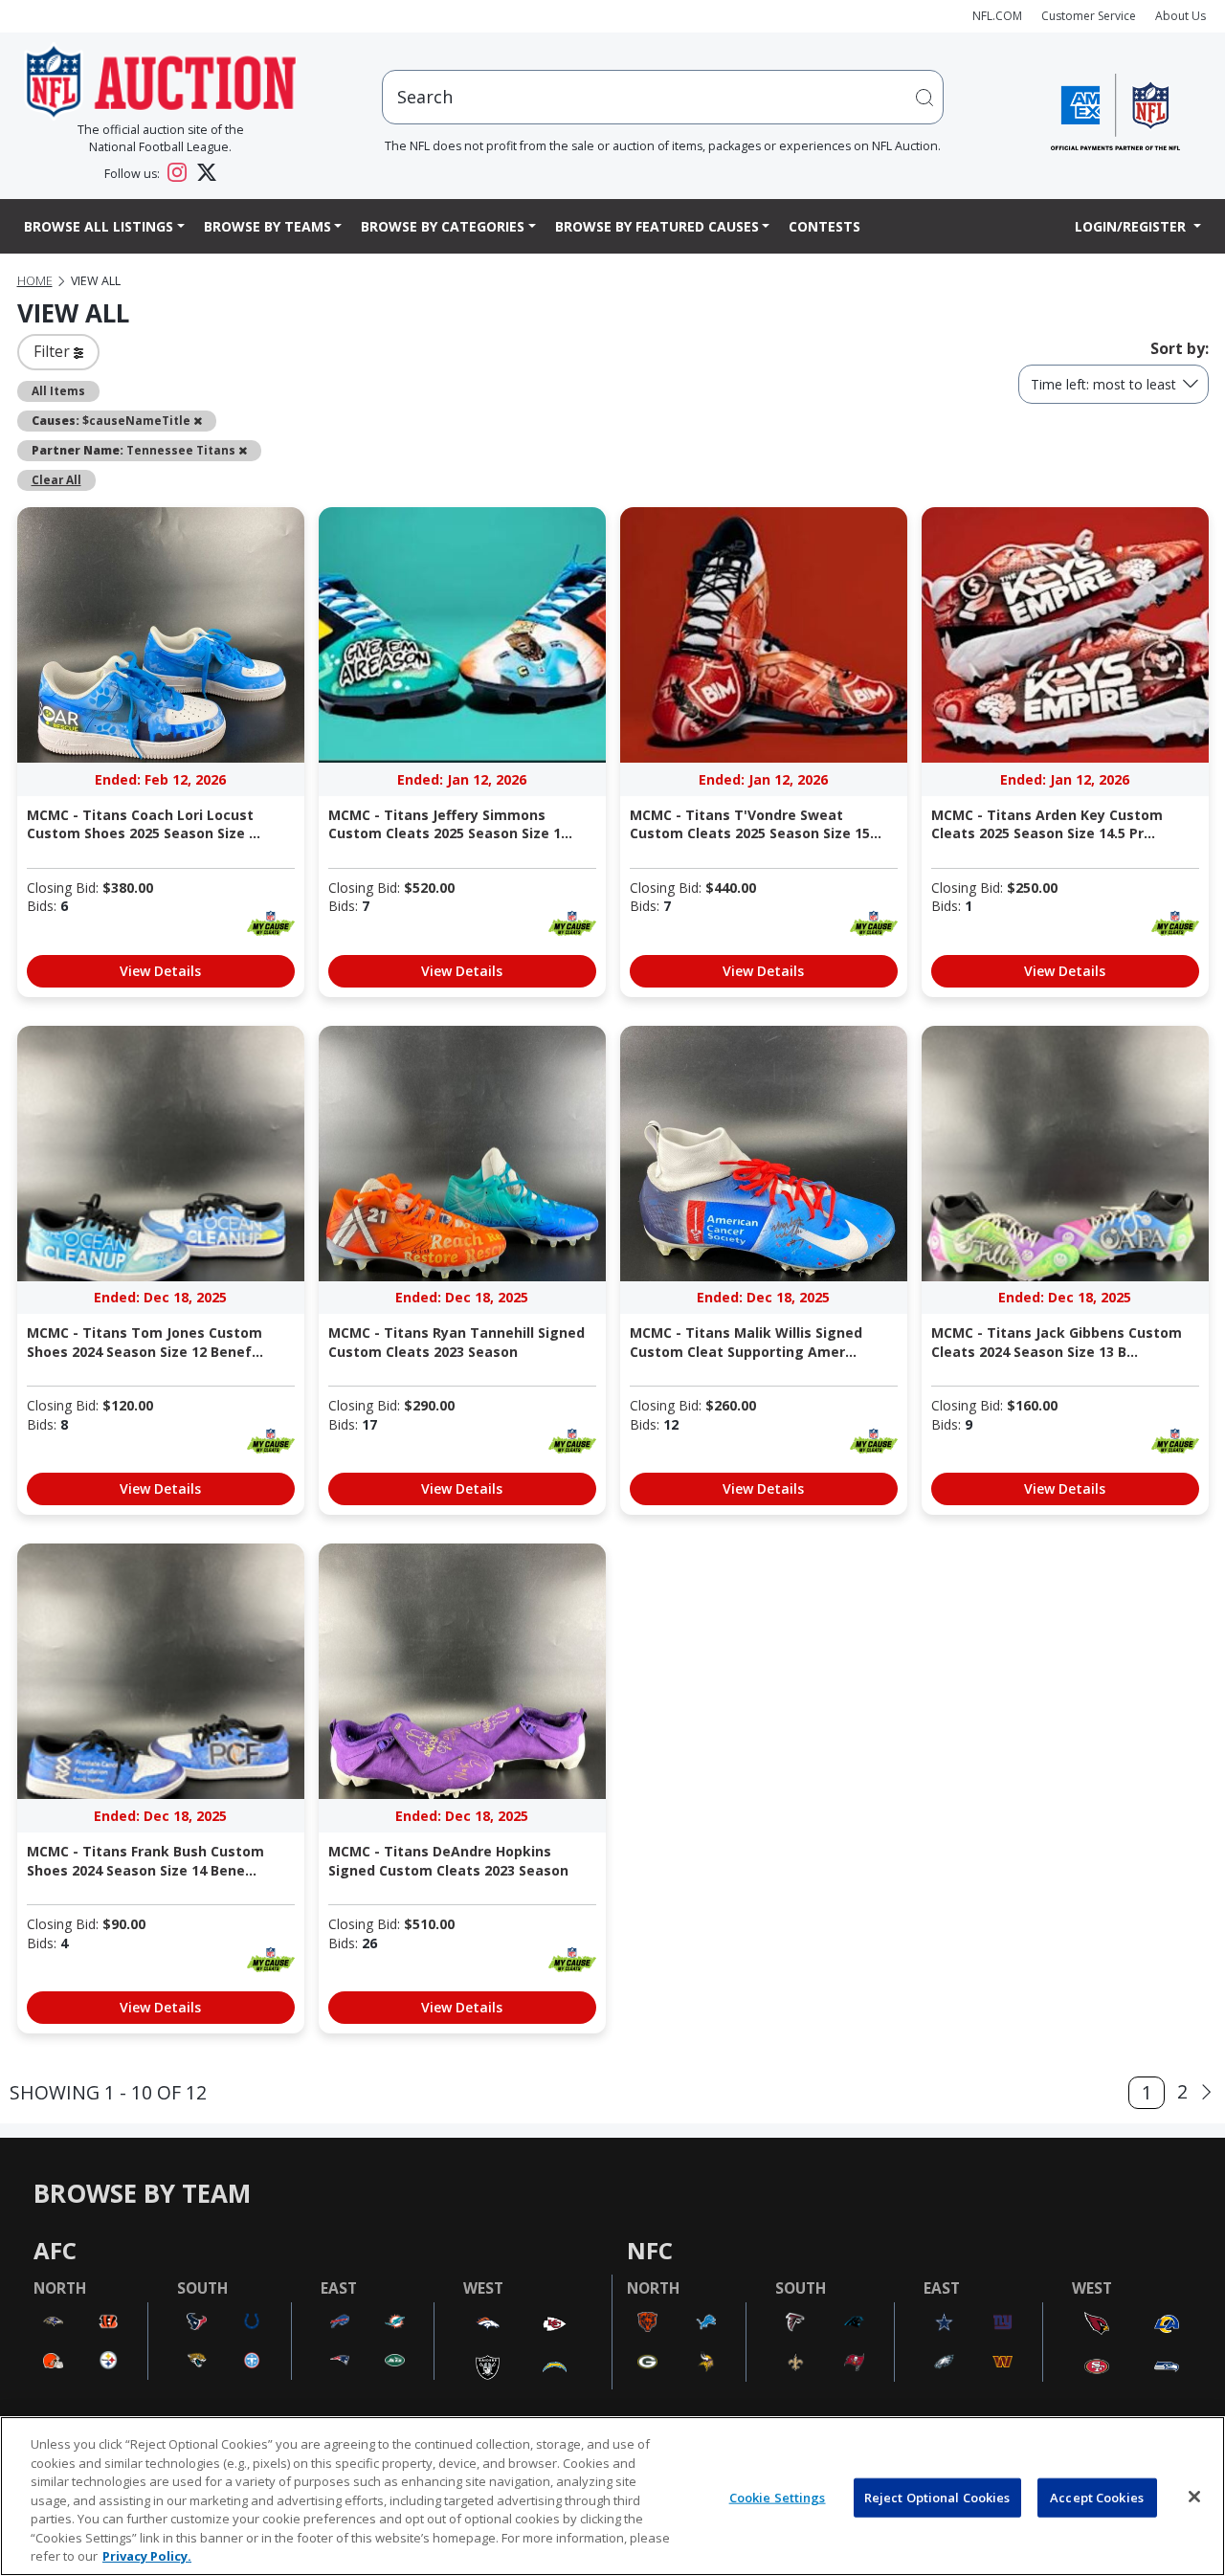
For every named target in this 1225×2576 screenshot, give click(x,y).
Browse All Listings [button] (99, 226)
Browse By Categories (443, 226)
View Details (160, 971)
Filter (54, 351)
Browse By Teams (267, 226)
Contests (824, 226)
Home (35, 281)
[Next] (1206, 2092)
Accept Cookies (1097, 2497)
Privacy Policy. (147, 2556)
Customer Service (1089, 16)
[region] (612, 2496)
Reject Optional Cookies (937, 2497)
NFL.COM (997, 16)
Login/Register (1132, 226)
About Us (1180, 16)
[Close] (1194, 2497)
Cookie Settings (778, 2497)
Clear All (56, 479)
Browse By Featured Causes (657, 226)
